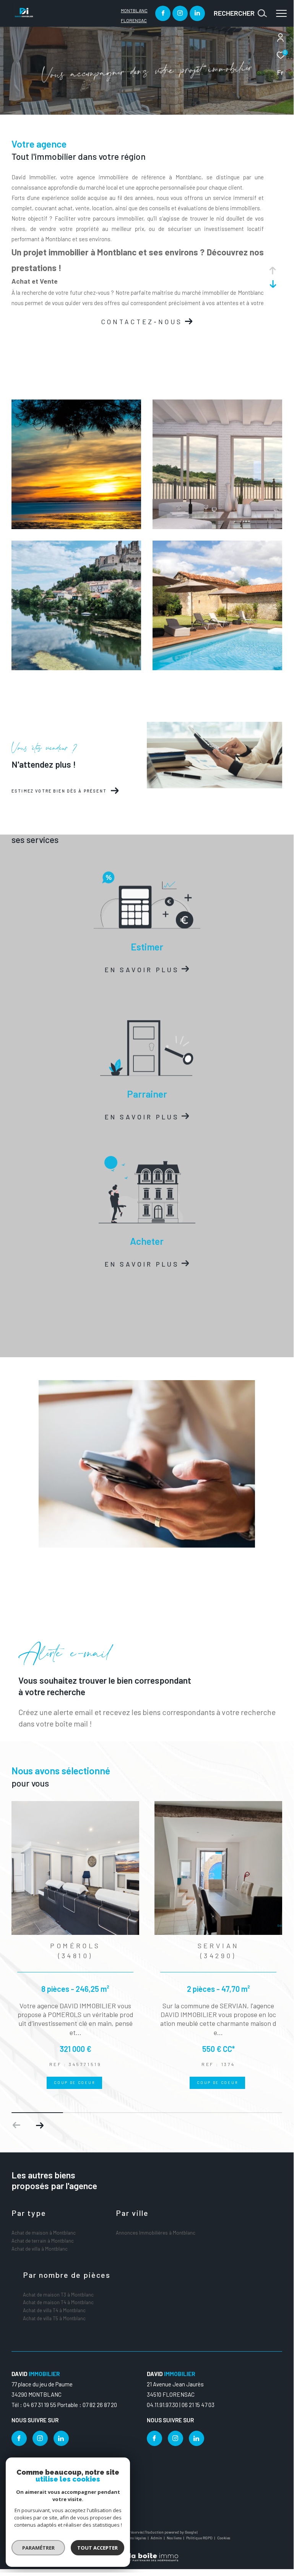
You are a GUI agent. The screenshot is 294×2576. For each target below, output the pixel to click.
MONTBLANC (134, 10)
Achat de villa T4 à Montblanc (54, 2310)
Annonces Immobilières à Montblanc (156, 2233)
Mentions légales (132, 2538)
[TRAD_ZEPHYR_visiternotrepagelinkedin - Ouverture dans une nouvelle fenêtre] (197, 13)
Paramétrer (38, 2548)
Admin (157, 2538)
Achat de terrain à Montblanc (43, 2241)
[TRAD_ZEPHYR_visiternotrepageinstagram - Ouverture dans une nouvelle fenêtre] (180, 13)
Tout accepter (97, 2548)
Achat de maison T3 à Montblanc (58, 2295)
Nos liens (175, 2538)
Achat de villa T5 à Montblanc (54, 2318)
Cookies (224, 2538)
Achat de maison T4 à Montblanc (58, 2302)
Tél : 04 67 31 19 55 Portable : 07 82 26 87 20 (64, 2405)
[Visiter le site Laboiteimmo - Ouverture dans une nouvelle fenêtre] (147, 2552)
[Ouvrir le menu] (281, 13)
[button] (40, 2125)
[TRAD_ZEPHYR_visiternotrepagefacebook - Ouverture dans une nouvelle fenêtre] (163, 13)
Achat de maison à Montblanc (44, 2233)
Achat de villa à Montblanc (40, 2249)
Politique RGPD (199, 2538)
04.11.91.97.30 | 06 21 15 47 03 (181, 2405)
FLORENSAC (134, 20)
